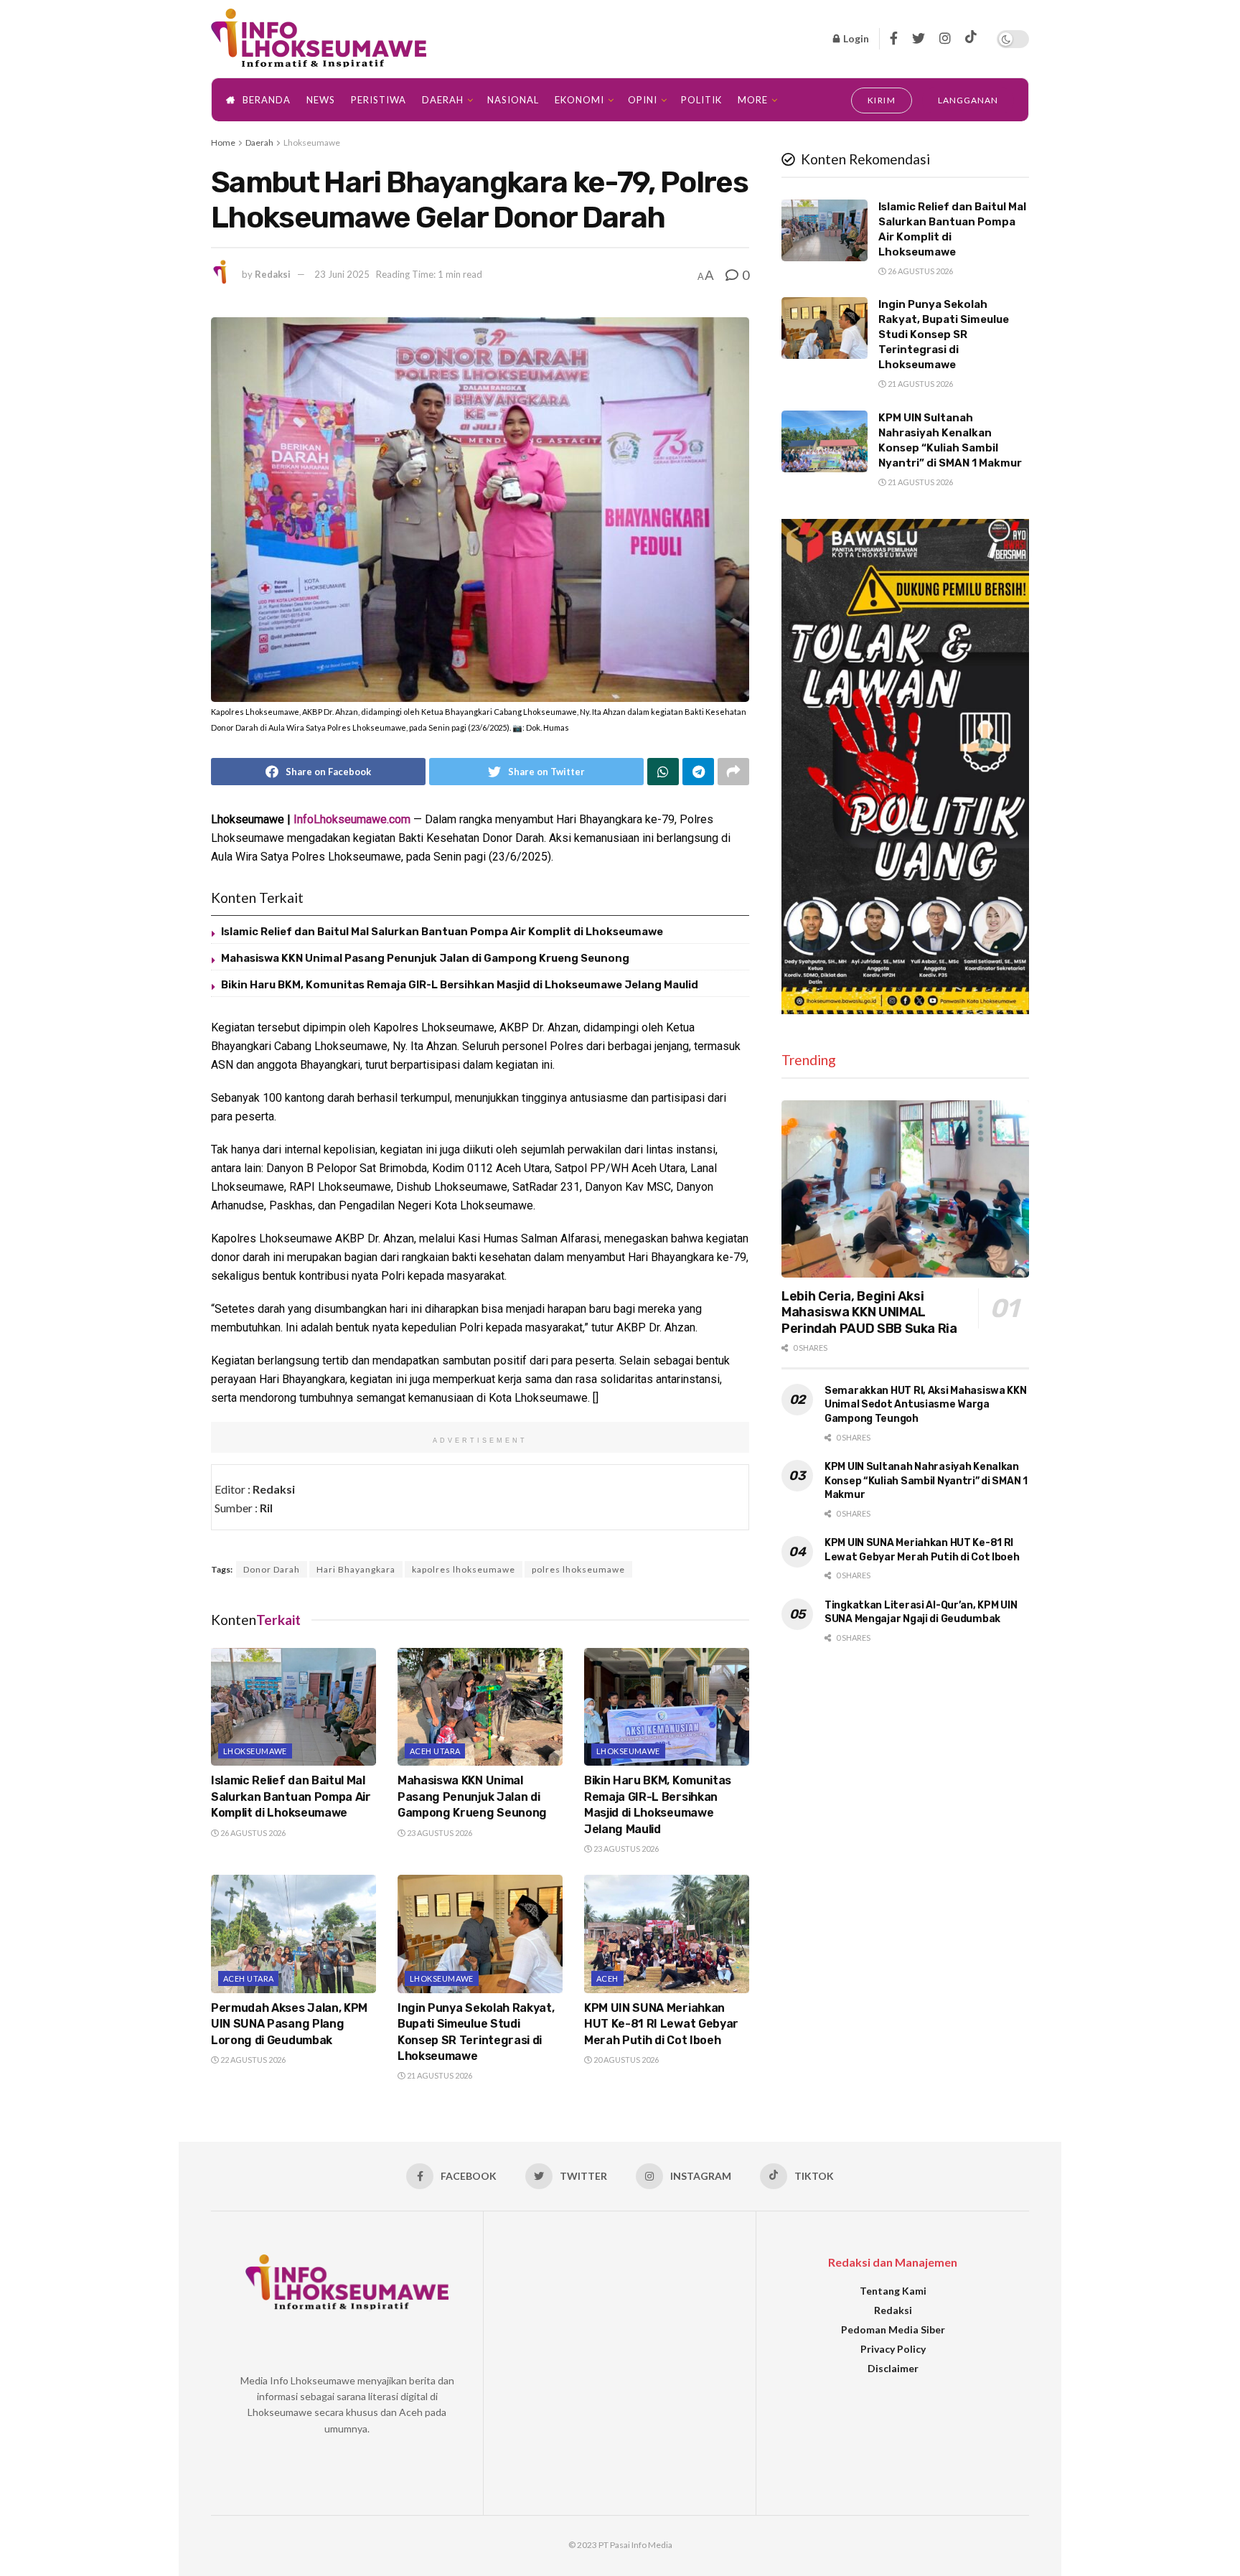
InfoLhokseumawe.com (352, 819)
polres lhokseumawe (578, 1569)
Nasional (513, 100)
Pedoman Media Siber (893, 2329)
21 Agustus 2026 (439, 2075)
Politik (701, 100)
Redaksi (273, 274)
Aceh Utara (435, 1751)
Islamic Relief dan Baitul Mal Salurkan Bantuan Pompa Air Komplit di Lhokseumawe (442, 932)
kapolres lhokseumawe (464, 1569)
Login (855, 38)
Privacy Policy (893, 2349)
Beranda (267, 100)
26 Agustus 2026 (252, 1833)
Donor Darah (272, 1569)
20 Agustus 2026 (625, 2060)
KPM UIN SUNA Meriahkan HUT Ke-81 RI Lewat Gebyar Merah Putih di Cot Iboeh (661, 2024)
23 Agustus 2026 (439, 1833)
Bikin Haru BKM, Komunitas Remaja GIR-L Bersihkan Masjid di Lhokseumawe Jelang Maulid (460, 985)
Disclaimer (893, 2368)
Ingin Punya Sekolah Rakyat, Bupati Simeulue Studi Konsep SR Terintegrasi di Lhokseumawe (944, 334)
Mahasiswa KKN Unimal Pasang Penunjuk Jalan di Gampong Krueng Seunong (425, 958)
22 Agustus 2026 (252, 2060)
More (753, 100)
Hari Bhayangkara (356, 1569)
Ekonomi (579, 100)
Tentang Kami (893, 2291)
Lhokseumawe (312, 142)
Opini (643, 100)
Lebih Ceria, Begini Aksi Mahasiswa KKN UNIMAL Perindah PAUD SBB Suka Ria (869, 1312)
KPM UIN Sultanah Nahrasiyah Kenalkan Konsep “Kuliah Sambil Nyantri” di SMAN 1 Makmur (926, 1481)
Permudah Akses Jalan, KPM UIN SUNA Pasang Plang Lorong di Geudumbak (289, 2024)
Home (223, 142)
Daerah (443, 100)
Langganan (968, 100)
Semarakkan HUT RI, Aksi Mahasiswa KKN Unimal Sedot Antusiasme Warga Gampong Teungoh (926, 1405)
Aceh (607, 1978)
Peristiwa (379, 100)
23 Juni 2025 (342, 274)
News (321, 100)
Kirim (882, 100)
